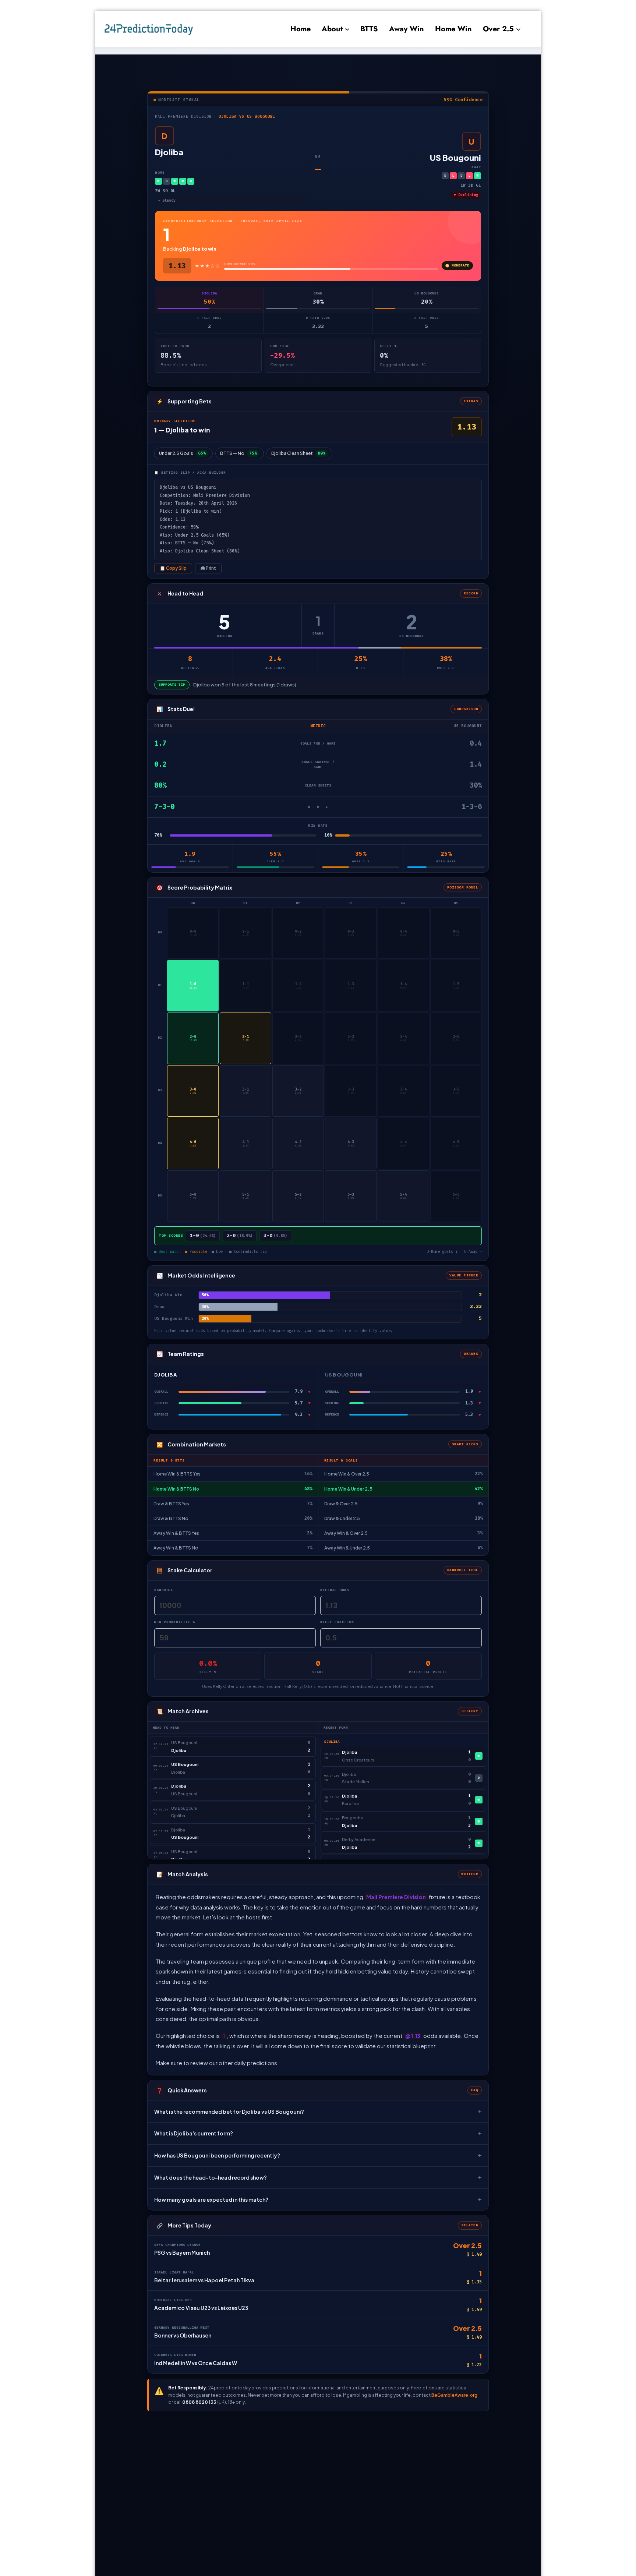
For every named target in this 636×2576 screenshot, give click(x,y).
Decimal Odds (335, 1590)
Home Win (453, 29)
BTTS (369, 29)
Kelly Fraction (337, 1622)
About (332, 29)
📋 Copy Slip (173, 568)
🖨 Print (208, 568)
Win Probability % (175, 1622)
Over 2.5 (498, 29)
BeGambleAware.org (454, 2395)
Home (301, 29)
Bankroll (164, 1590)
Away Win (407, 29)
